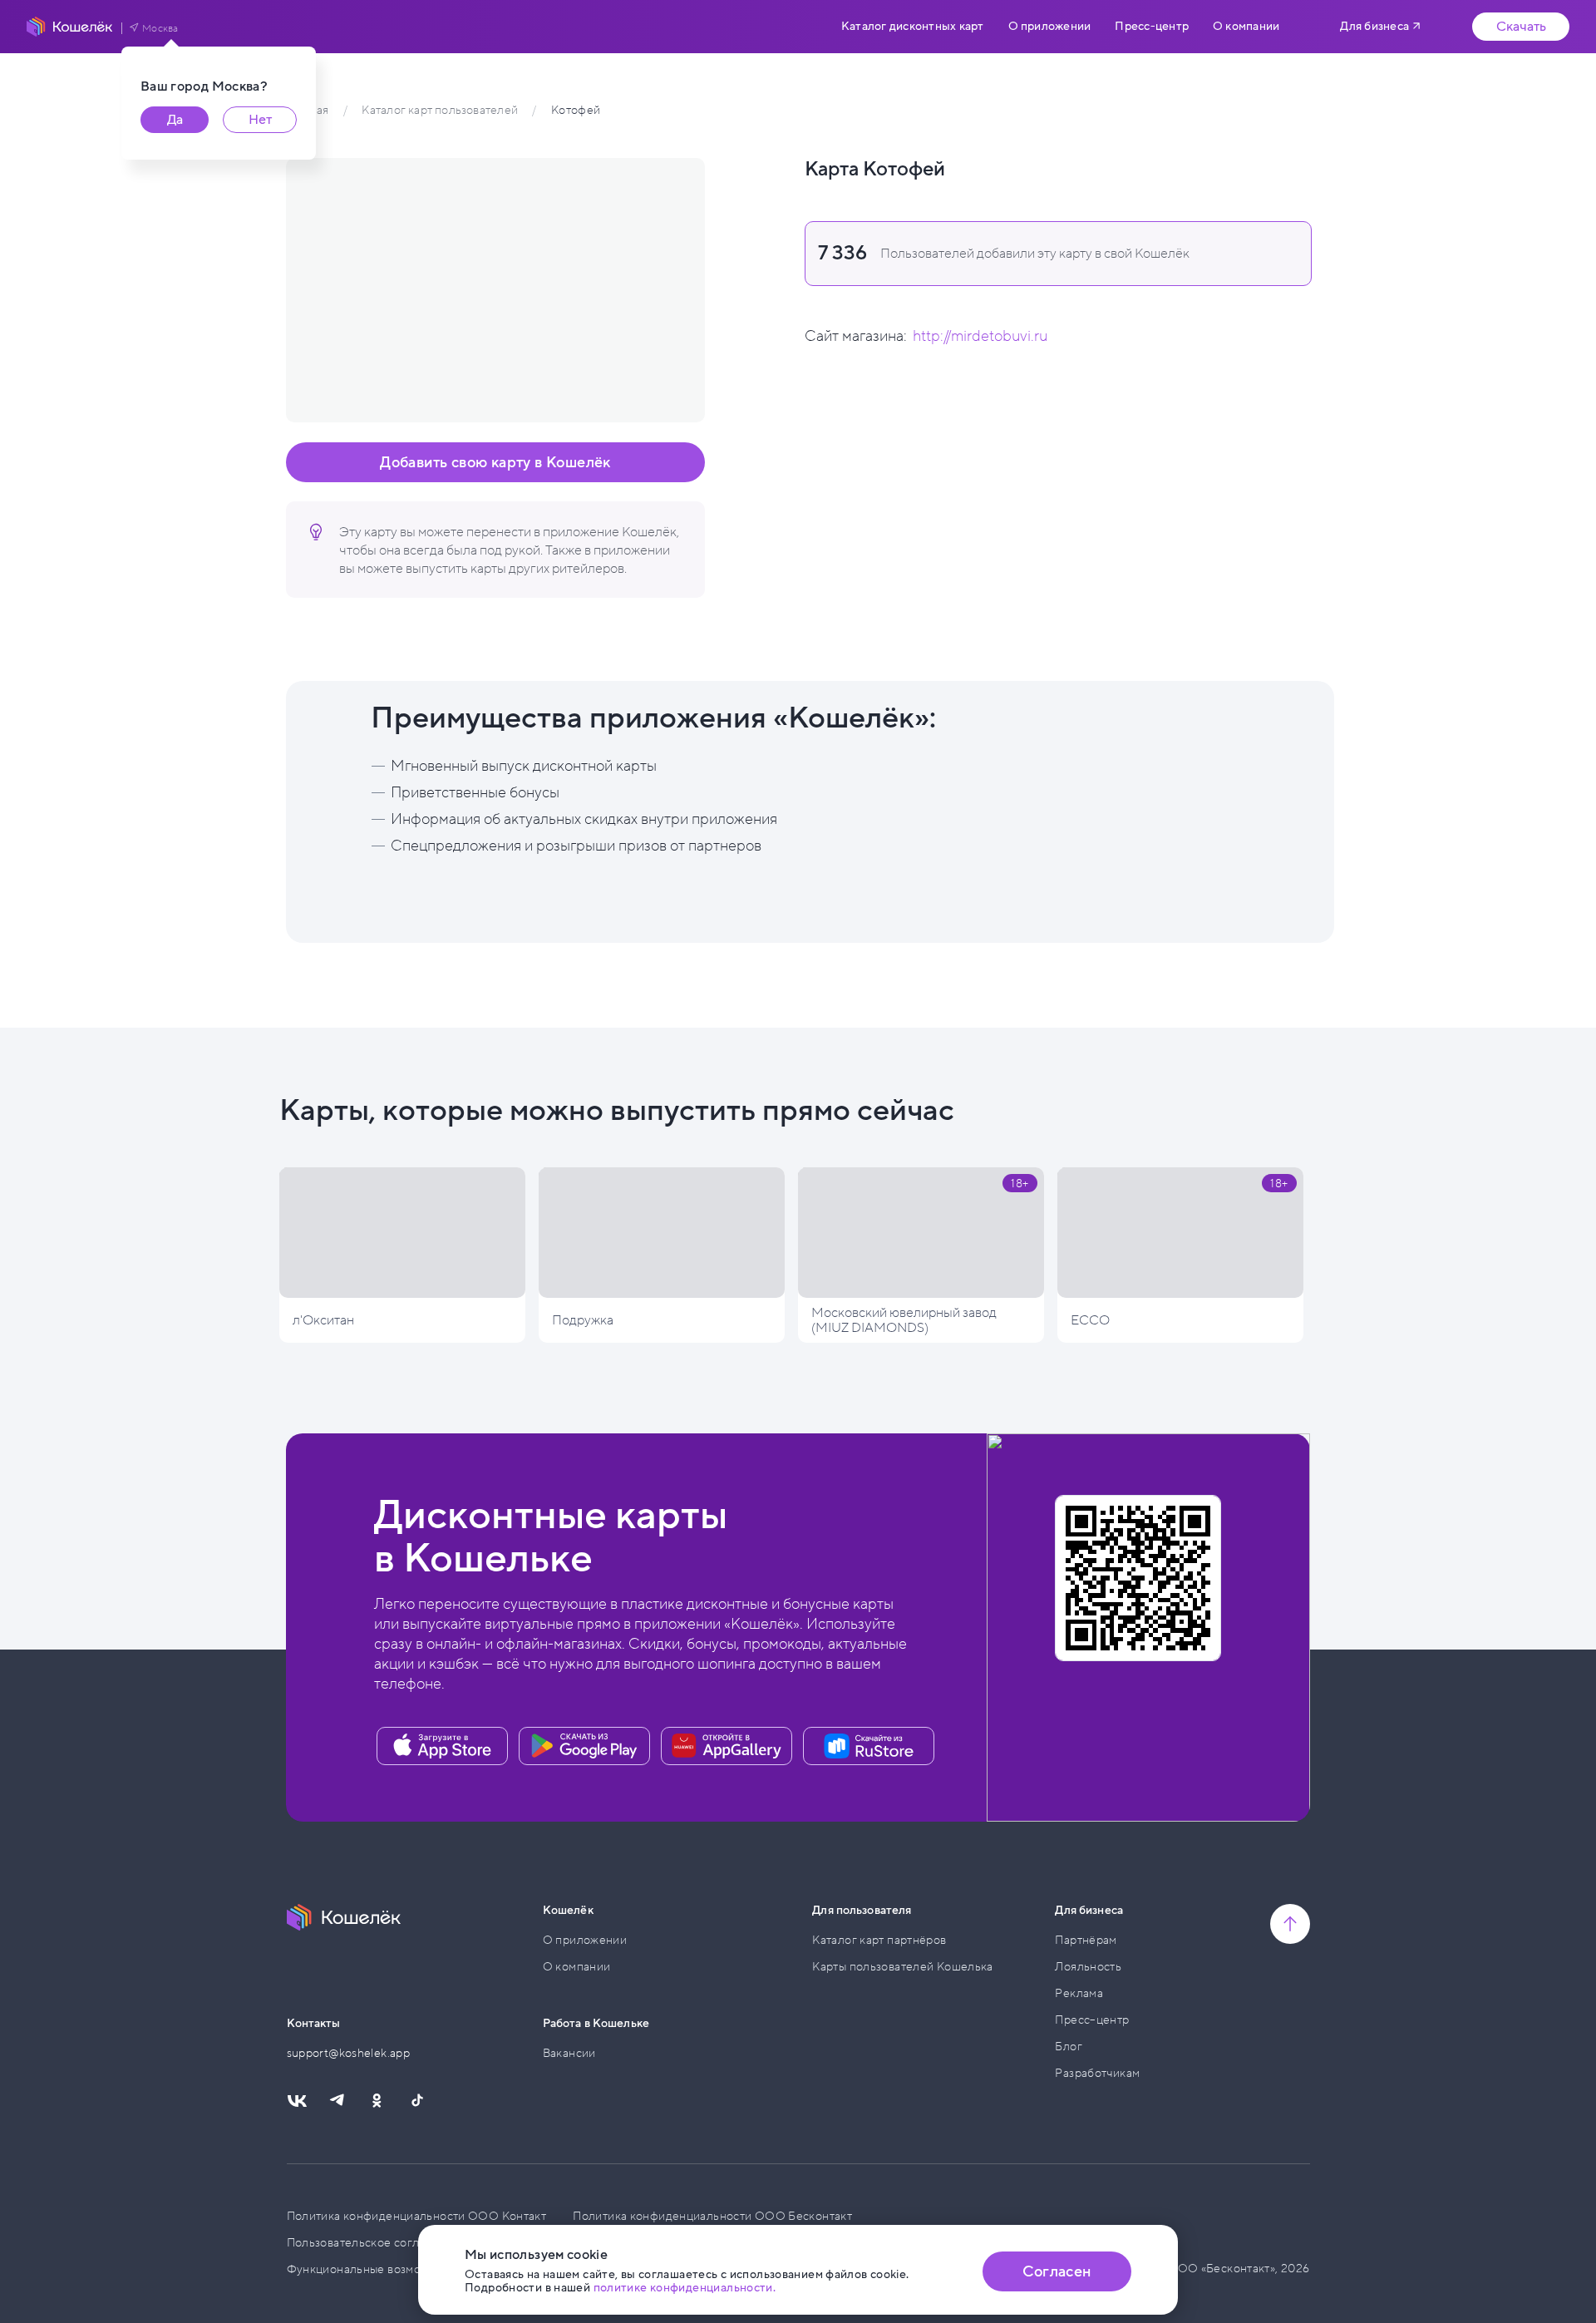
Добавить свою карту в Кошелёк (495, 462)
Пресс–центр (1092, 2020)
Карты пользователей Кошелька (903, 1967)
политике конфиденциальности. (685, 2288)
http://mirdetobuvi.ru (980, 336)
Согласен (1057, 2271)
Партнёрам (1086, 1940)
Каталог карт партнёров (879, 1940)
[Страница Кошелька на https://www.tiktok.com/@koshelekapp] (416, 2101)
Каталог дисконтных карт (912, 27)
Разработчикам (1097, 2073)
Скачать (1521, 27)
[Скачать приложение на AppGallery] (727, 1746)
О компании (1246, 27)
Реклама (1079, 1993)
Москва (160, 28)
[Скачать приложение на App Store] (442, 1746)
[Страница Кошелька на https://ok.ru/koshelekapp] (377, 2101)
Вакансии (569, 2053)
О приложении (1050, 27)
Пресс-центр (1152, 27)
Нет (260, 120)
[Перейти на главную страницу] (70, 27)
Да (175, 120)
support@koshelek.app (349, 2053)
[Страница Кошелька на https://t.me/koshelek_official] (337, 2101)
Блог (1069, 2047)
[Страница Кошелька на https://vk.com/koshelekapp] (297, 2101)
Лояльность (1088, 1967)
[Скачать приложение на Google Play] (584, 1746)
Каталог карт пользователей (439, 110)
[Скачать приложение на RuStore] (869, 1746)
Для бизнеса (1374, 26)
